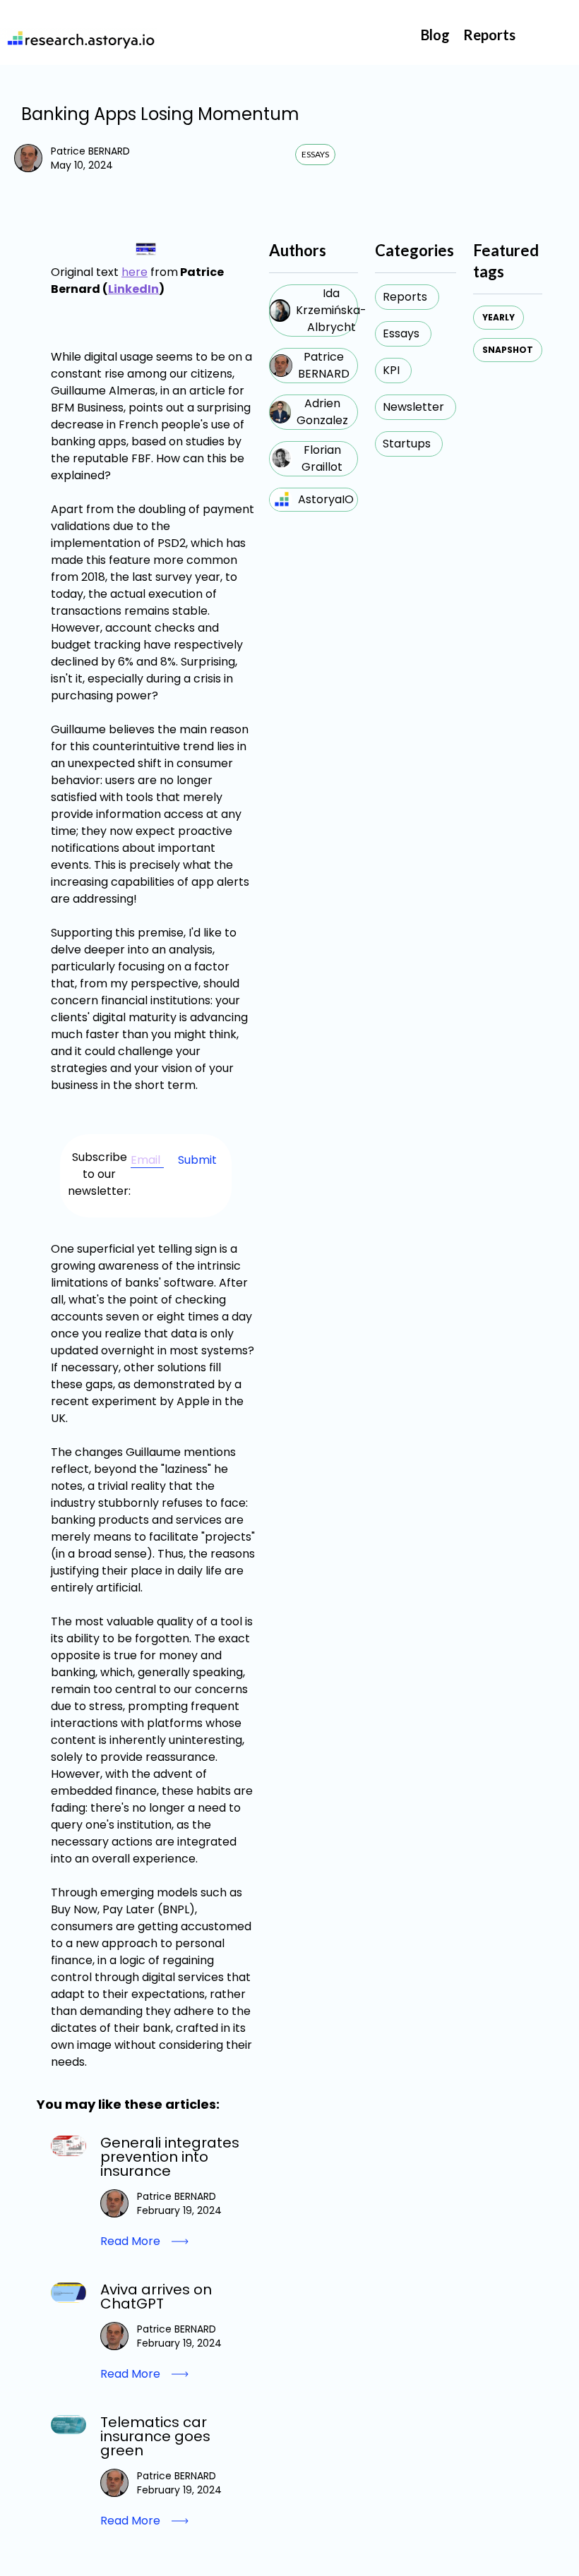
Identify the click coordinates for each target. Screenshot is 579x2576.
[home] (78, 39)
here (135, 272)
